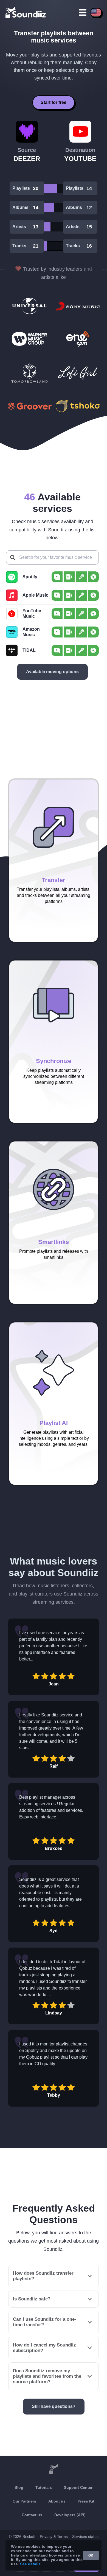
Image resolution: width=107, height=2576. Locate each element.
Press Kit (86, 2501)
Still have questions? (54, 2406)
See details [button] (30, 2564)
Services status (85, 2537)
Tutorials (44, 2487)
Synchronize (54, 1061)
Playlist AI (54, 1423)
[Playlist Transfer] (26, 12)
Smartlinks (54, 1242)
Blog (19, 2487)
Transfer (54, 880)
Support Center (78, 2487)
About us (57, 2501)
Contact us (32, 2515)
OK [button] (91, 2555)
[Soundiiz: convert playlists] (54, 2469)
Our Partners (24, 2501)
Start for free (54, 102)
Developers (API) (70, 2515)
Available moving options (52, 672)
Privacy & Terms (54, 2537)
